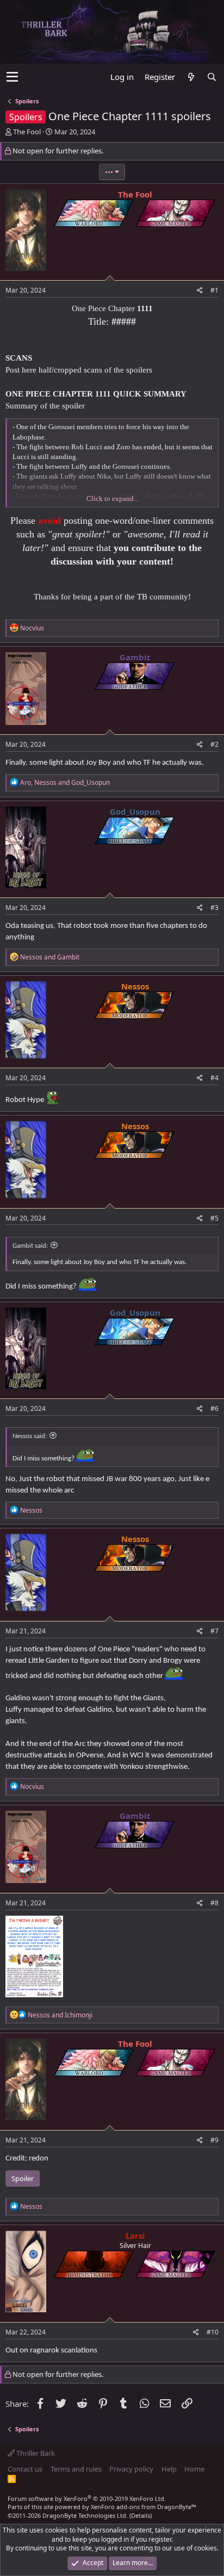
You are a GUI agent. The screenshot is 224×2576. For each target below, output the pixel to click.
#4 (214, 1078)
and (50, 957)
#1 (214, 290)
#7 (214, 1631)
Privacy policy (131, 2469)
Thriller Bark (35, 2453)
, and (65, 782)
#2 (214, 744)
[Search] (211, 77)
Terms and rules (76, 2469)
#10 (213, 2332)
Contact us (25, 2469)
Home (194, 2469)
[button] (12, 77)
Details (141, 2515)
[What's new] (191, 77)
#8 (214, 1903)
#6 (214, 1408)
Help (169, 2469)
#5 (214, 1218)
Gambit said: (30, 1246)
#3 (214, 908)
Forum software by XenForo (87, 2498)
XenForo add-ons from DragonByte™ (144, 2507)
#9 (214, 2140)
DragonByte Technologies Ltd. (85, 2515)
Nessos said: (30, 1436)
